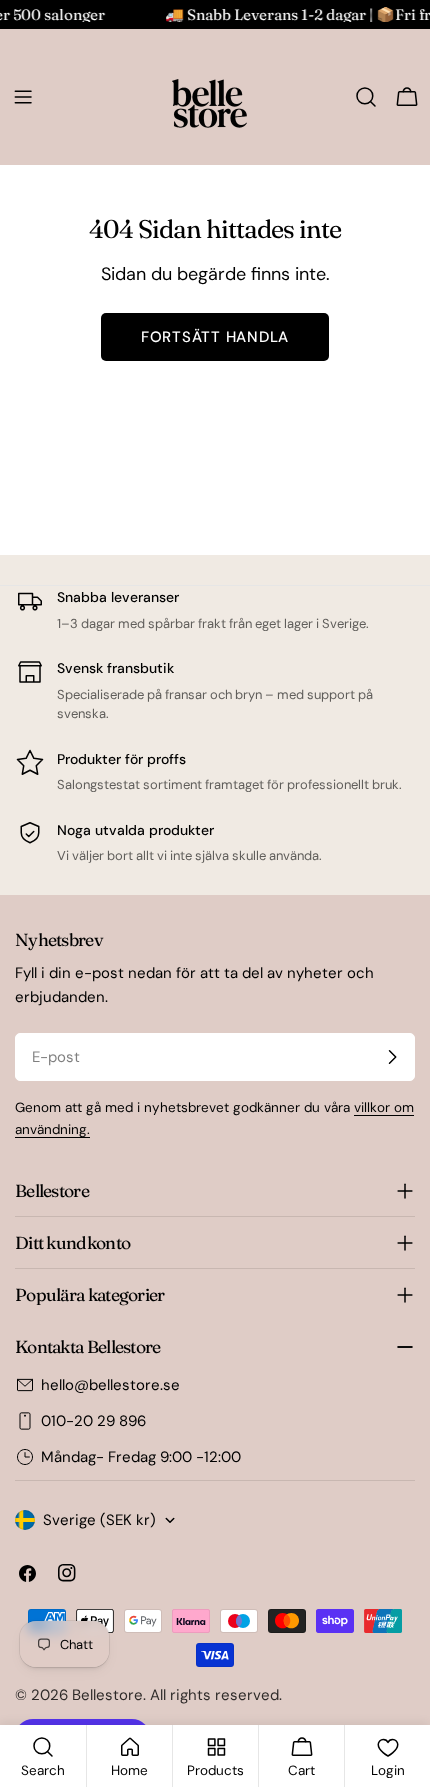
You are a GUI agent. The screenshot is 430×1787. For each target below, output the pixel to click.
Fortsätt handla (215, 337)
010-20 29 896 (93, 1421)
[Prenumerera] (392, 1057)
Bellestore (107, 1695)
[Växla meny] (23, 97)
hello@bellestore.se (110, 1385)
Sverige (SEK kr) (99, 1520)
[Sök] (366, 97)
